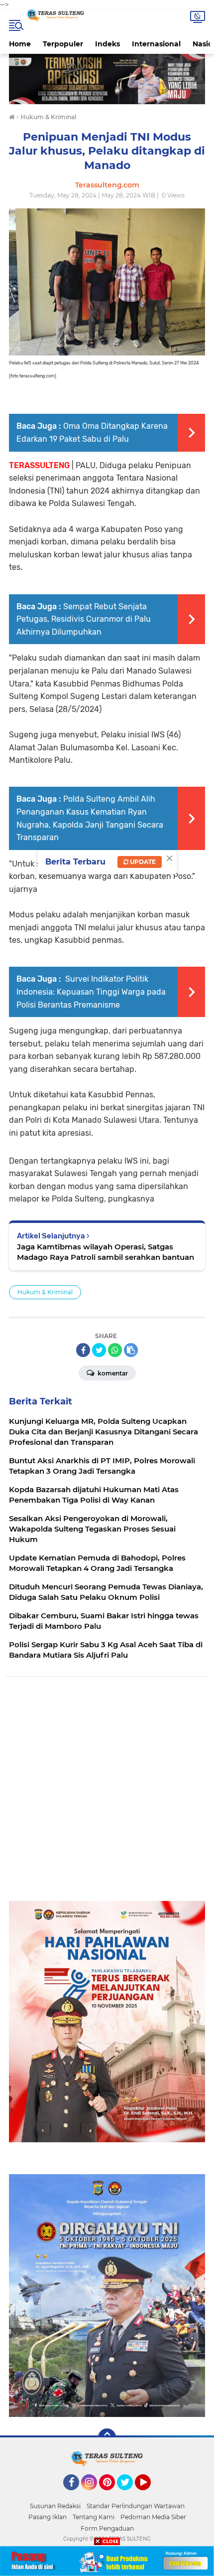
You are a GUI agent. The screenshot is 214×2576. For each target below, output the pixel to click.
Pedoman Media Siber (153, 2517)
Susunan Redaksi (55, 2506)
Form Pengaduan (107, 2528)
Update (142, 862)
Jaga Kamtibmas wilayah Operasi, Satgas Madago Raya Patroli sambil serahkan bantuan (106, 1252)
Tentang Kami (94, 2517)
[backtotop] (107, 2437)
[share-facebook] (83, 1350)
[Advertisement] (107, 1794)
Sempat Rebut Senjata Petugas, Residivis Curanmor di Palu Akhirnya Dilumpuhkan (84, 619)
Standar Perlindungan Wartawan (136, 2506)
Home (20, 44)
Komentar (112, 1373)
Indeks (107, 44)
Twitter (129, 2495)
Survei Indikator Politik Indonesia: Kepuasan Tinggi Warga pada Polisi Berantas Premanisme (91, 992)
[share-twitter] (99, 1350)
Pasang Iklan (48, 2517)
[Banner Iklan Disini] (107, 2560)
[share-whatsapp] (115, 1350)
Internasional (156, 44)
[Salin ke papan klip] (131, 1350)
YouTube (150, 2495)
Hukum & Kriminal (45, 1292)
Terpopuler (63, 44)
